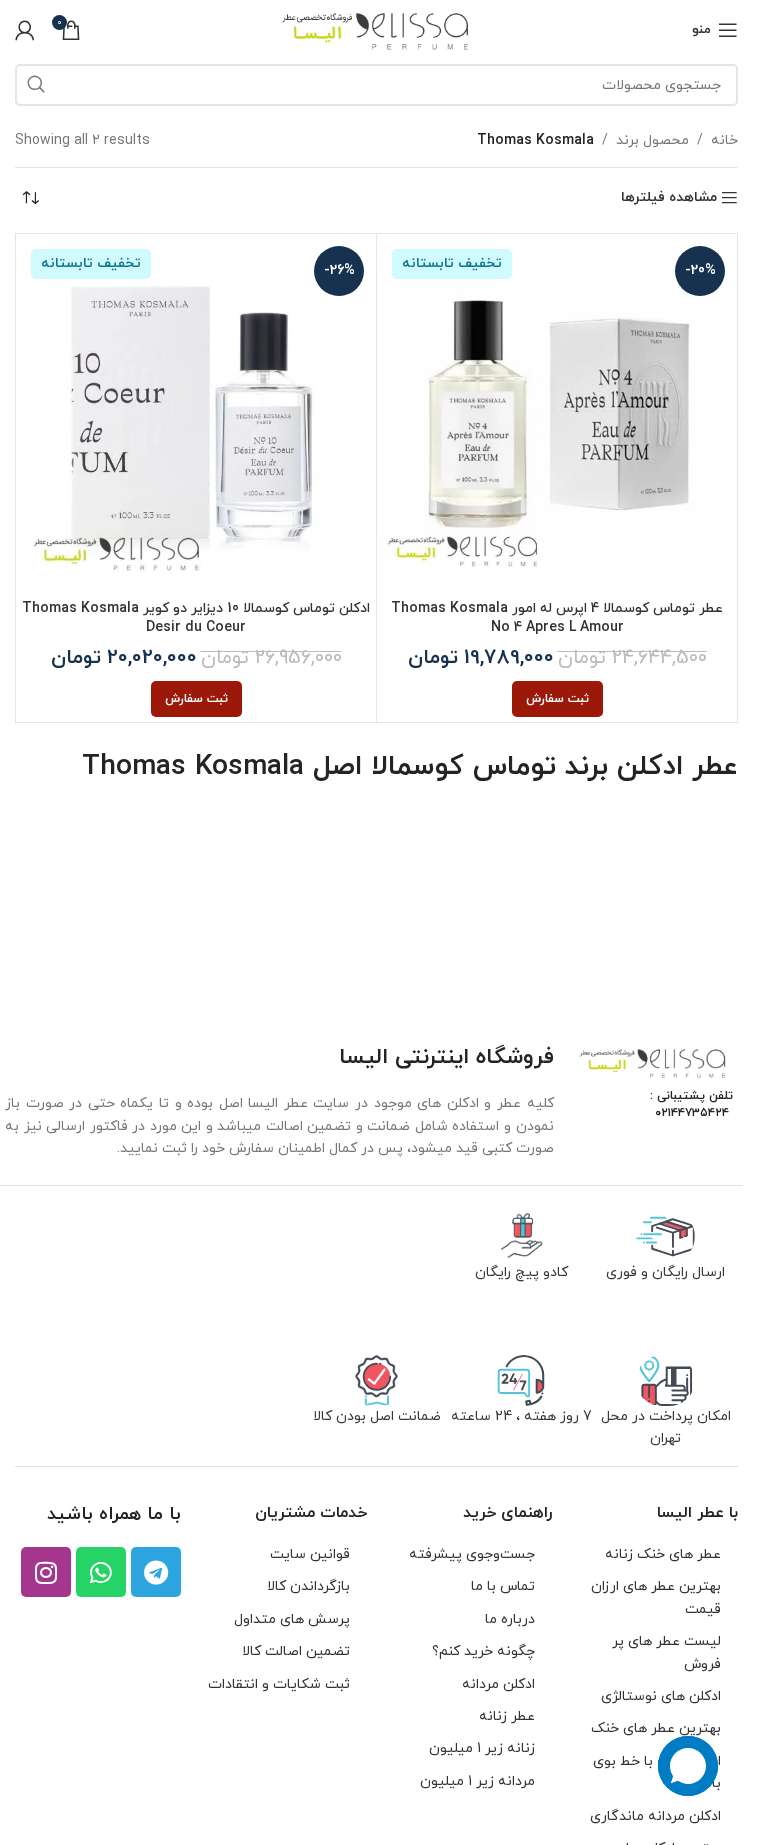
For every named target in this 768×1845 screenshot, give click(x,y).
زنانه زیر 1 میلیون (482, 1748)
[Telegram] (156, 1572)
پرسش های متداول (292, 1619)
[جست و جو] (36, 85)
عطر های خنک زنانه (663, 1554)
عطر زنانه (507, 1716)
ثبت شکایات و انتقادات (279, 1684)
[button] (557, 699)
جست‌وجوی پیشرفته (472, 1554)
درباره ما (510, 1619)
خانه (724, 140)
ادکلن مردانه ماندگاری (655, 1816)
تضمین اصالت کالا (296, 1651)
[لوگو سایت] (376, 28)
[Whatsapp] (101, 1572)
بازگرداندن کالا (308, 1586)
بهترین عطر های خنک (656, 1728)
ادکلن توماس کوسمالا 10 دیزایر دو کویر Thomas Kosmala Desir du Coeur (196, 618)
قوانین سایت (310, 1554)
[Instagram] (46, 1572)
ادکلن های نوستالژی (661, 1696)
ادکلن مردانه (498, 1684)
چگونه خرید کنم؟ (483, 1651)
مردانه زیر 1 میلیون (477, 1781)
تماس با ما (503, 1586)
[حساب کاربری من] (25, 30)
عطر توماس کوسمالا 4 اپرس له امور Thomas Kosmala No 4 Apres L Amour (557, 618)
